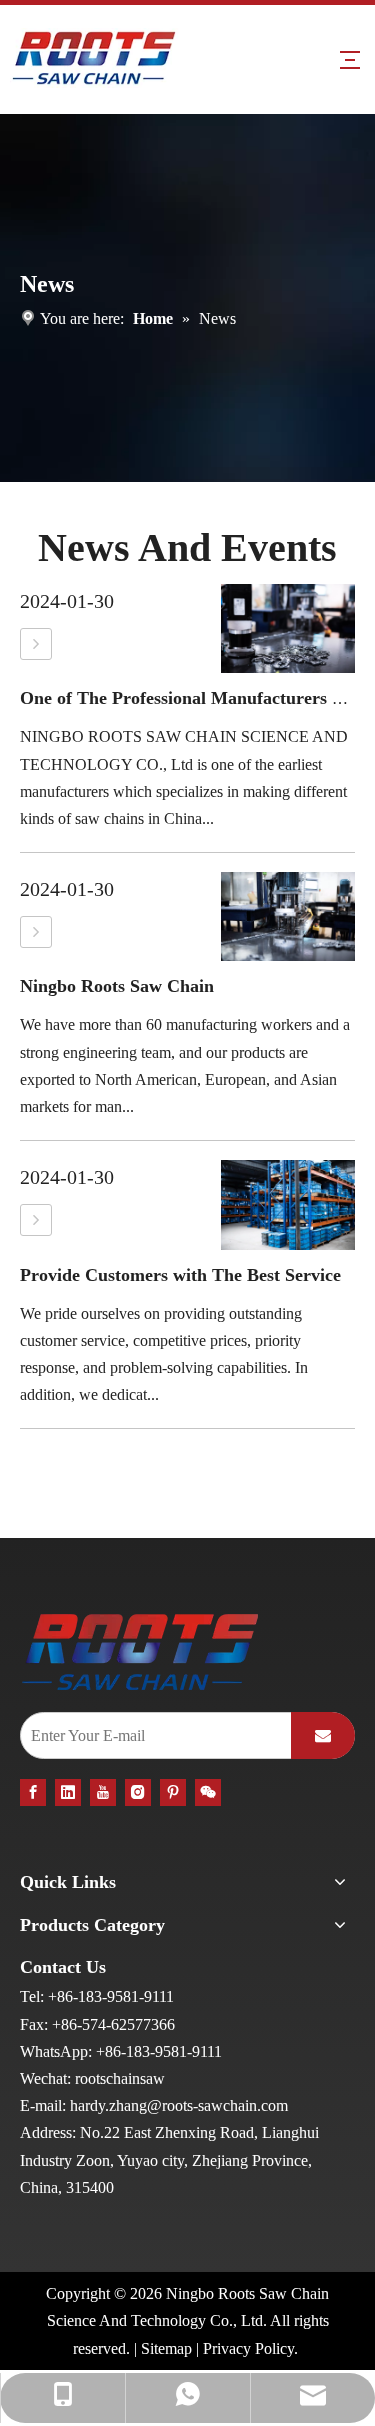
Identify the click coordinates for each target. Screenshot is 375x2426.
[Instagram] (138, 1791)
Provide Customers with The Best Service (180, 1275)
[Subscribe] (323, 1735)
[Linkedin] (68, 1791)
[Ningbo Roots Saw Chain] (36, 932)
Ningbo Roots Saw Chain (117, 986)
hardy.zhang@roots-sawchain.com (179, 2105)
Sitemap (166, 2348)
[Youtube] (103, 1791)
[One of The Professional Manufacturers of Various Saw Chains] (36, 644)
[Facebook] (33, 1791)
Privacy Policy (248, 2348)
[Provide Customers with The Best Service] (36, 1220)
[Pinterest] (173, 1791)
